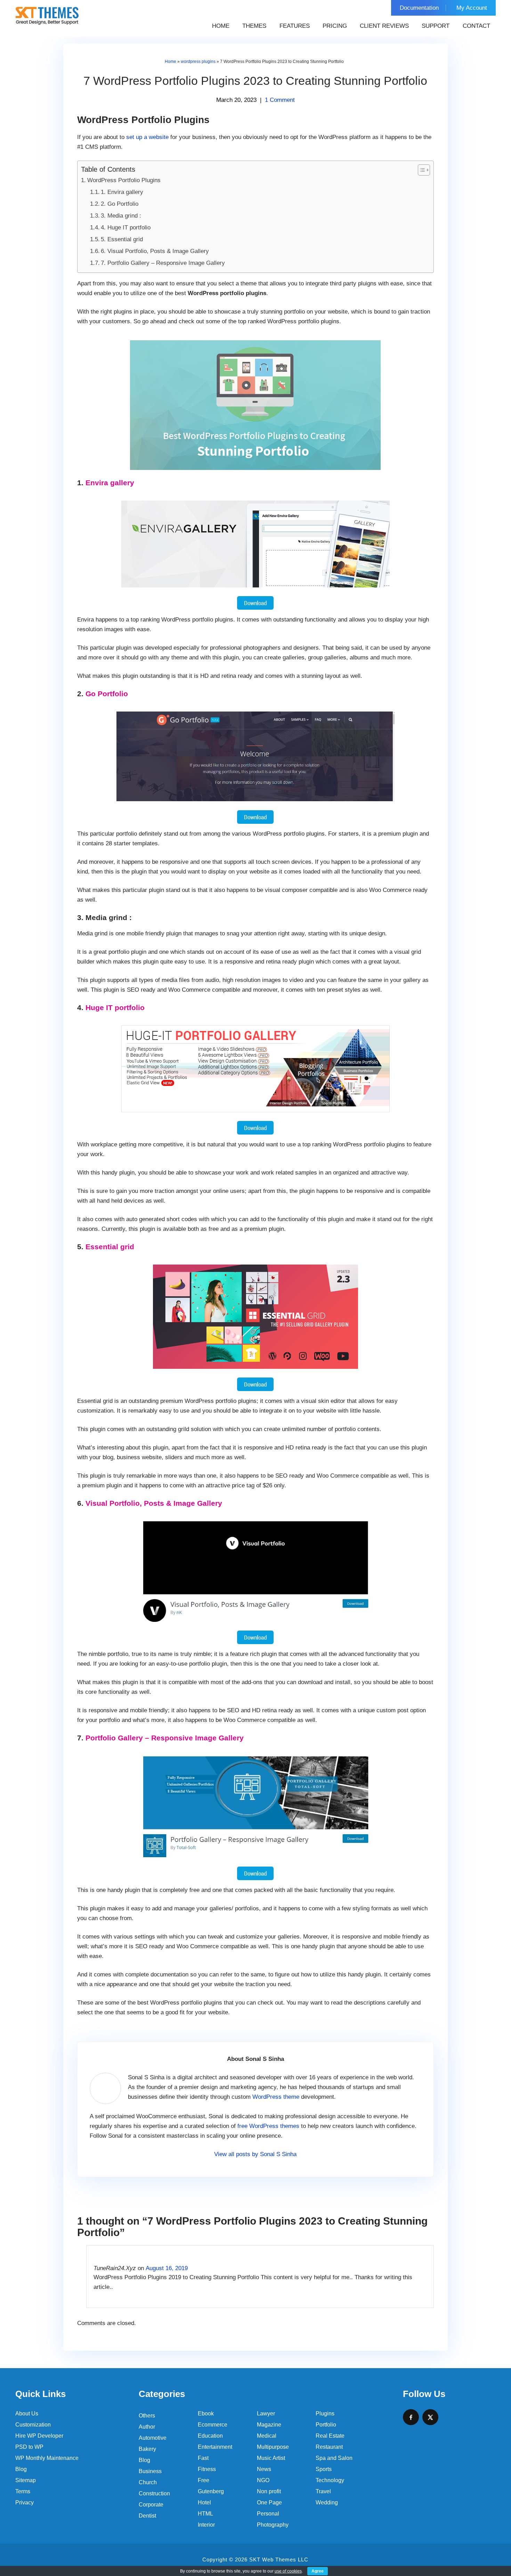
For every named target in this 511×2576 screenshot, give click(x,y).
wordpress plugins (198, 62)
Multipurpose (273, 2447)
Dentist (147, 2516)
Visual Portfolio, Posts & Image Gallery (154, 1503)
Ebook (206, 2414)
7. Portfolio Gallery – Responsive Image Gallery (163, 263)
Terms (23, 2491)
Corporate (151, 2505)
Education (210, 2436)
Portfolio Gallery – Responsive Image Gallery (165, 1738)
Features (295, 26)
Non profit (269, 2491)
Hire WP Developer (39, 2436)
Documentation (419, 8)
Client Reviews (384, 26)
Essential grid (110, 1247)
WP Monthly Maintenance (47, 2458)
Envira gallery (110, 483)
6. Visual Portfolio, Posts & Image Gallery (155, 251)
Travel (323, 2491)
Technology (330, 2480)
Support (436, 26)
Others (147, 2416)
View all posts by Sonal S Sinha (255, 2154)
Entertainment (215, 2447)
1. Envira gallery (122, 192)
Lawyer (266, 2414)
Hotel (204, 2502)
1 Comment (280, 100)
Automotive (153, 2438)
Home (221, 26)
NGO (263, 2480)
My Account (472, 8)
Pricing (335, 26)
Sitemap (26, 2480)
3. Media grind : (121, 216)
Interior (206, 2525)
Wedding (327, 2502)
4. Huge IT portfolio (126, 227)
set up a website (147, 137)
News (264, 2469)
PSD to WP (29, 2447)
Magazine (269, 2425)
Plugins (325, 2414)
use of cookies (288, 2571)
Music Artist (271, 2458)
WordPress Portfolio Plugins (124, 180)
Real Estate (330, 2436)
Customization (33, 2425)
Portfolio (326, 2425)
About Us (27, 2414)
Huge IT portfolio (115, 1007)
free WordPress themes (268, 2126)
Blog (21, 2469)
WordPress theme (276, 2097)
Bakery (147, 2449)
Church (148, 2482)
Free (204, 2480)
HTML (205, 2514)
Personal (268, 2514)
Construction (154, 2493)
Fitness (207, 2469)
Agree (318, 2571)
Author (147, 2427)
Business (150, 2471)
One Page (269, 2502)
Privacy (25, 2502)
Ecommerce (213, 2425)
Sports (324, 2469)
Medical (267, 2436)
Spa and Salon (334, 2458)
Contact (476, 26)
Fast (203, 2458)
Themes (254, 26)
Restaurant (329, 2447)
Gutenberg (211, 2491)
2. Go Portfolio (120, 204)
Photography (273, 2525)
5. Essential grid (122, 239)
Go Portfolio (107, 694)
